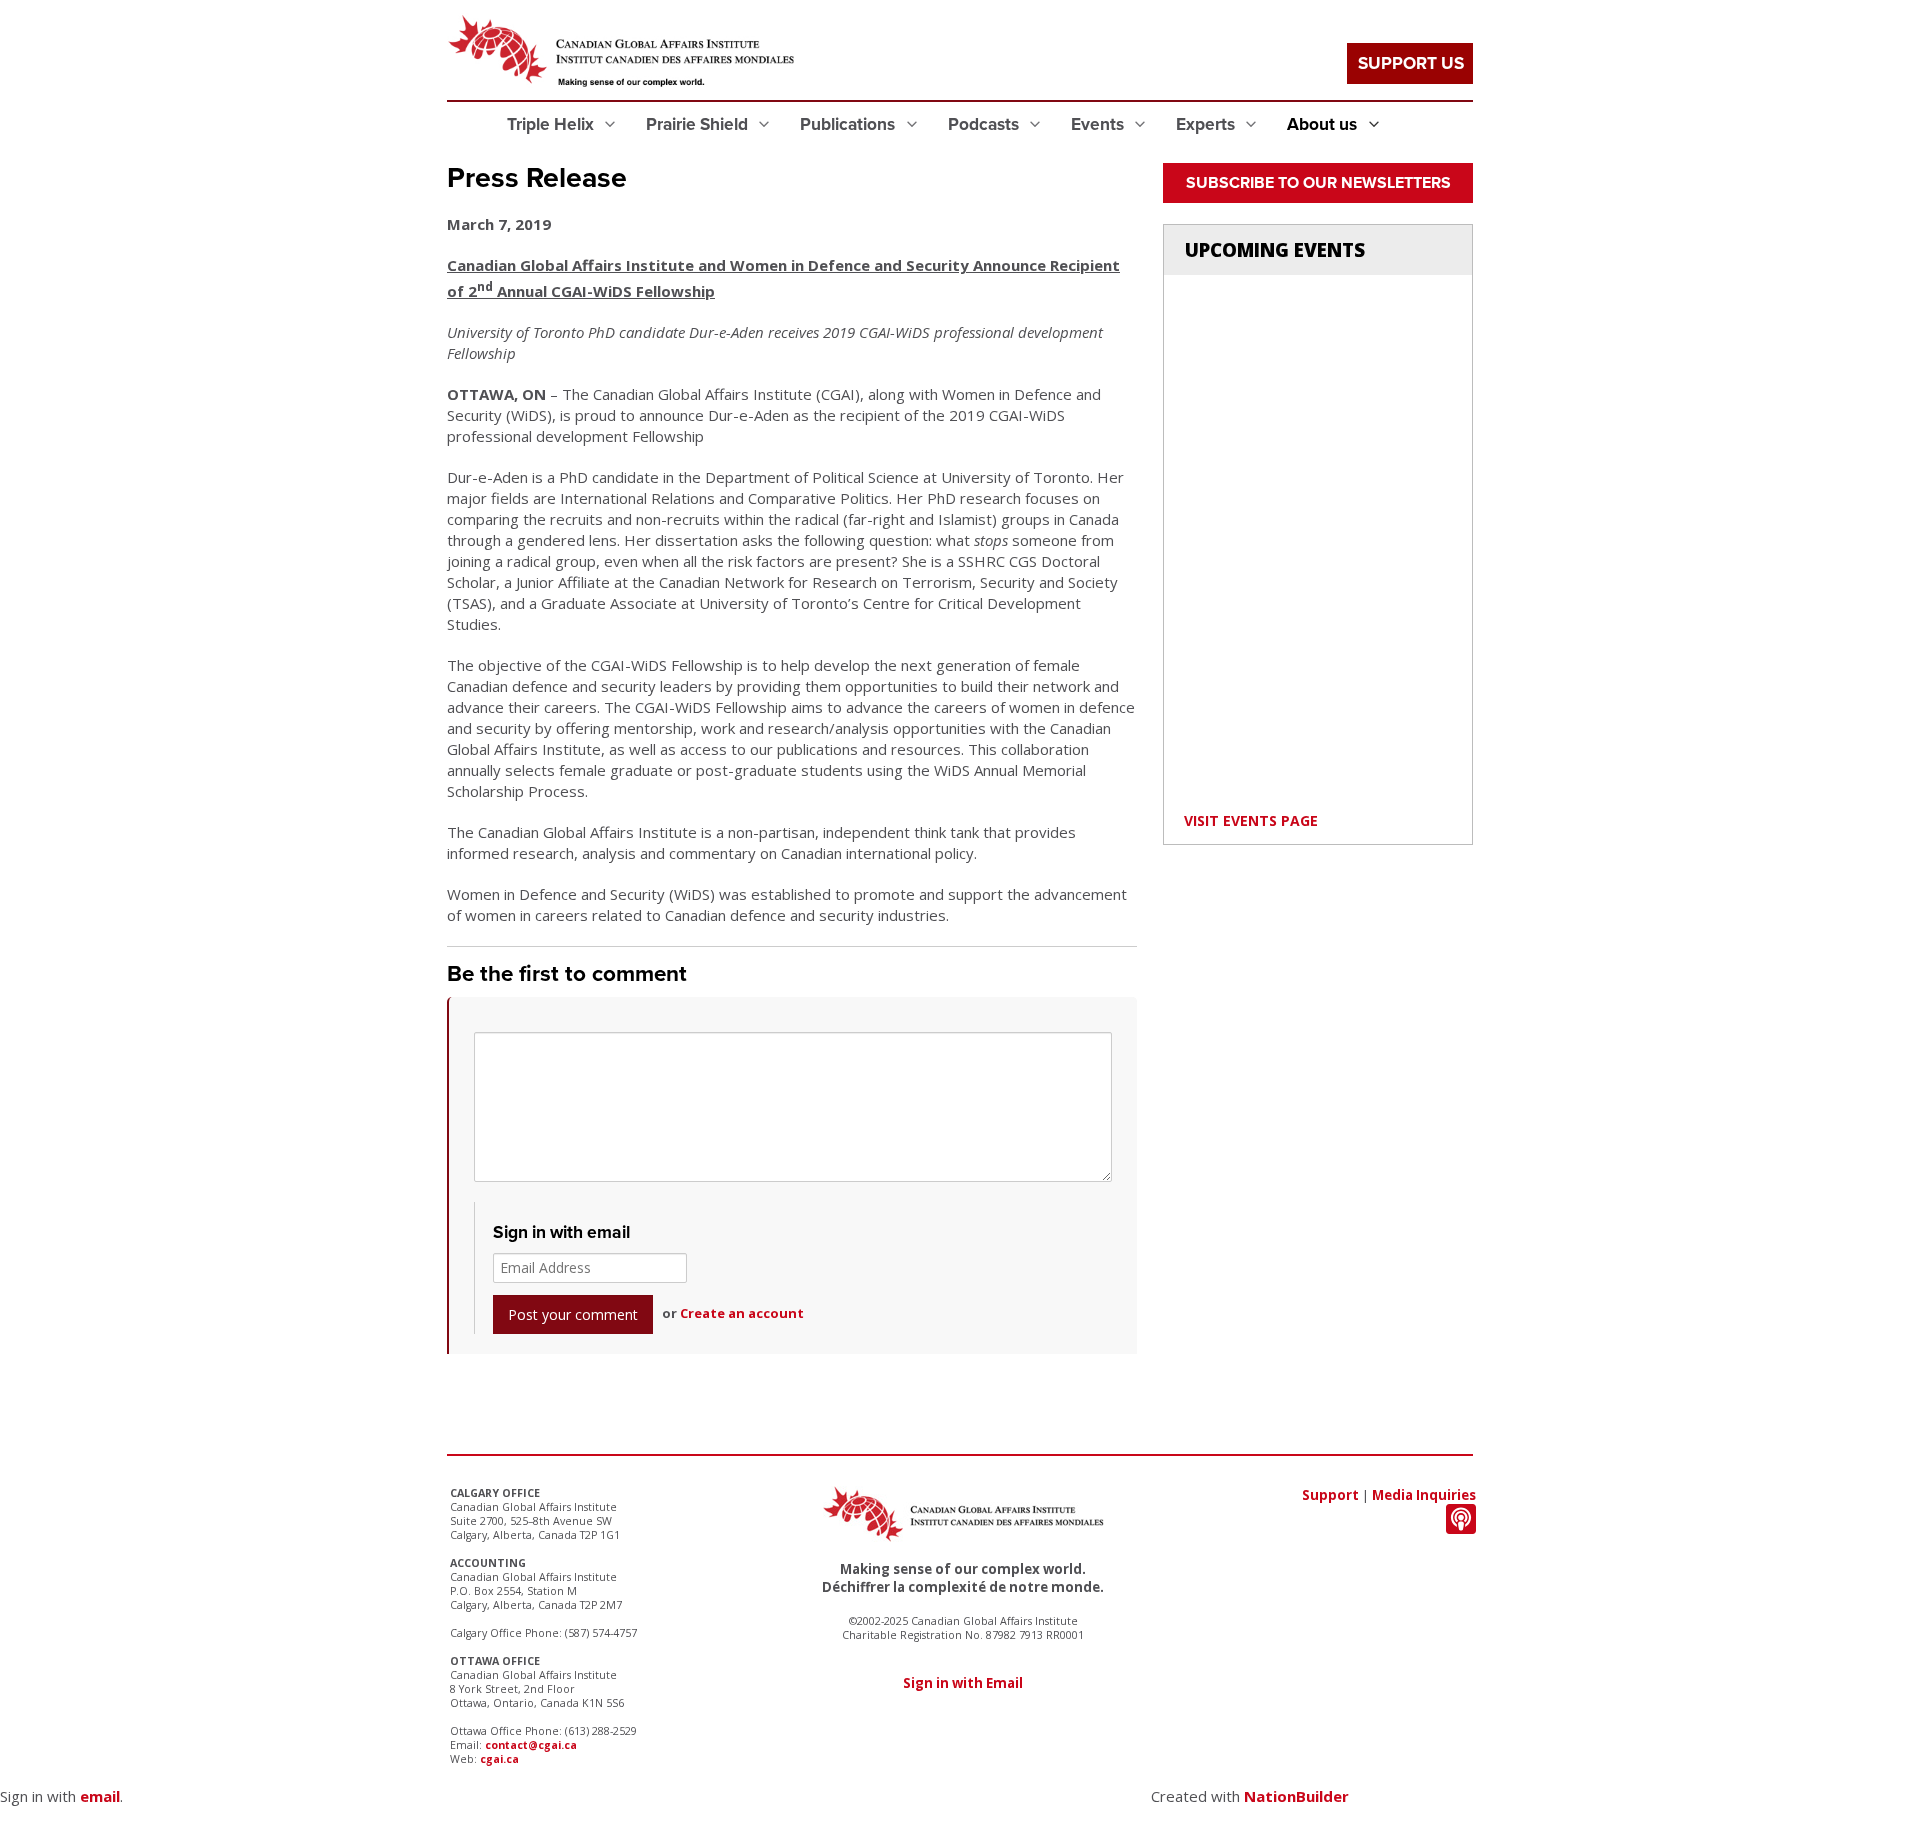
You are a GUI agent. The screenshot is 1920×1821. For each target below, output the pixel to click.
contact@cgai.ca (531, 1745)
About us (1324, 124)
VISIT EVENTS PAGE (1251, 820)
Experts (1207, 124)
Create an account (742, 1313)
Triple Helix (552, 124)
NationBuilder (1296, 1796)
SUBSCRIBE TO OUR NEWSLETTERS (1318, 183)
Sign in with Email (963, 1683)
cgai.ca (499, 1759)
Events (1099, 124)
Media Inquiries (1424, 1495)
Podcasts (985, 124)
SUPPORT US (1411, 63)
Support (1330, 1495)
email (100, 1796)
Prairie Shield (699, 124)
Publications (849, 124)
